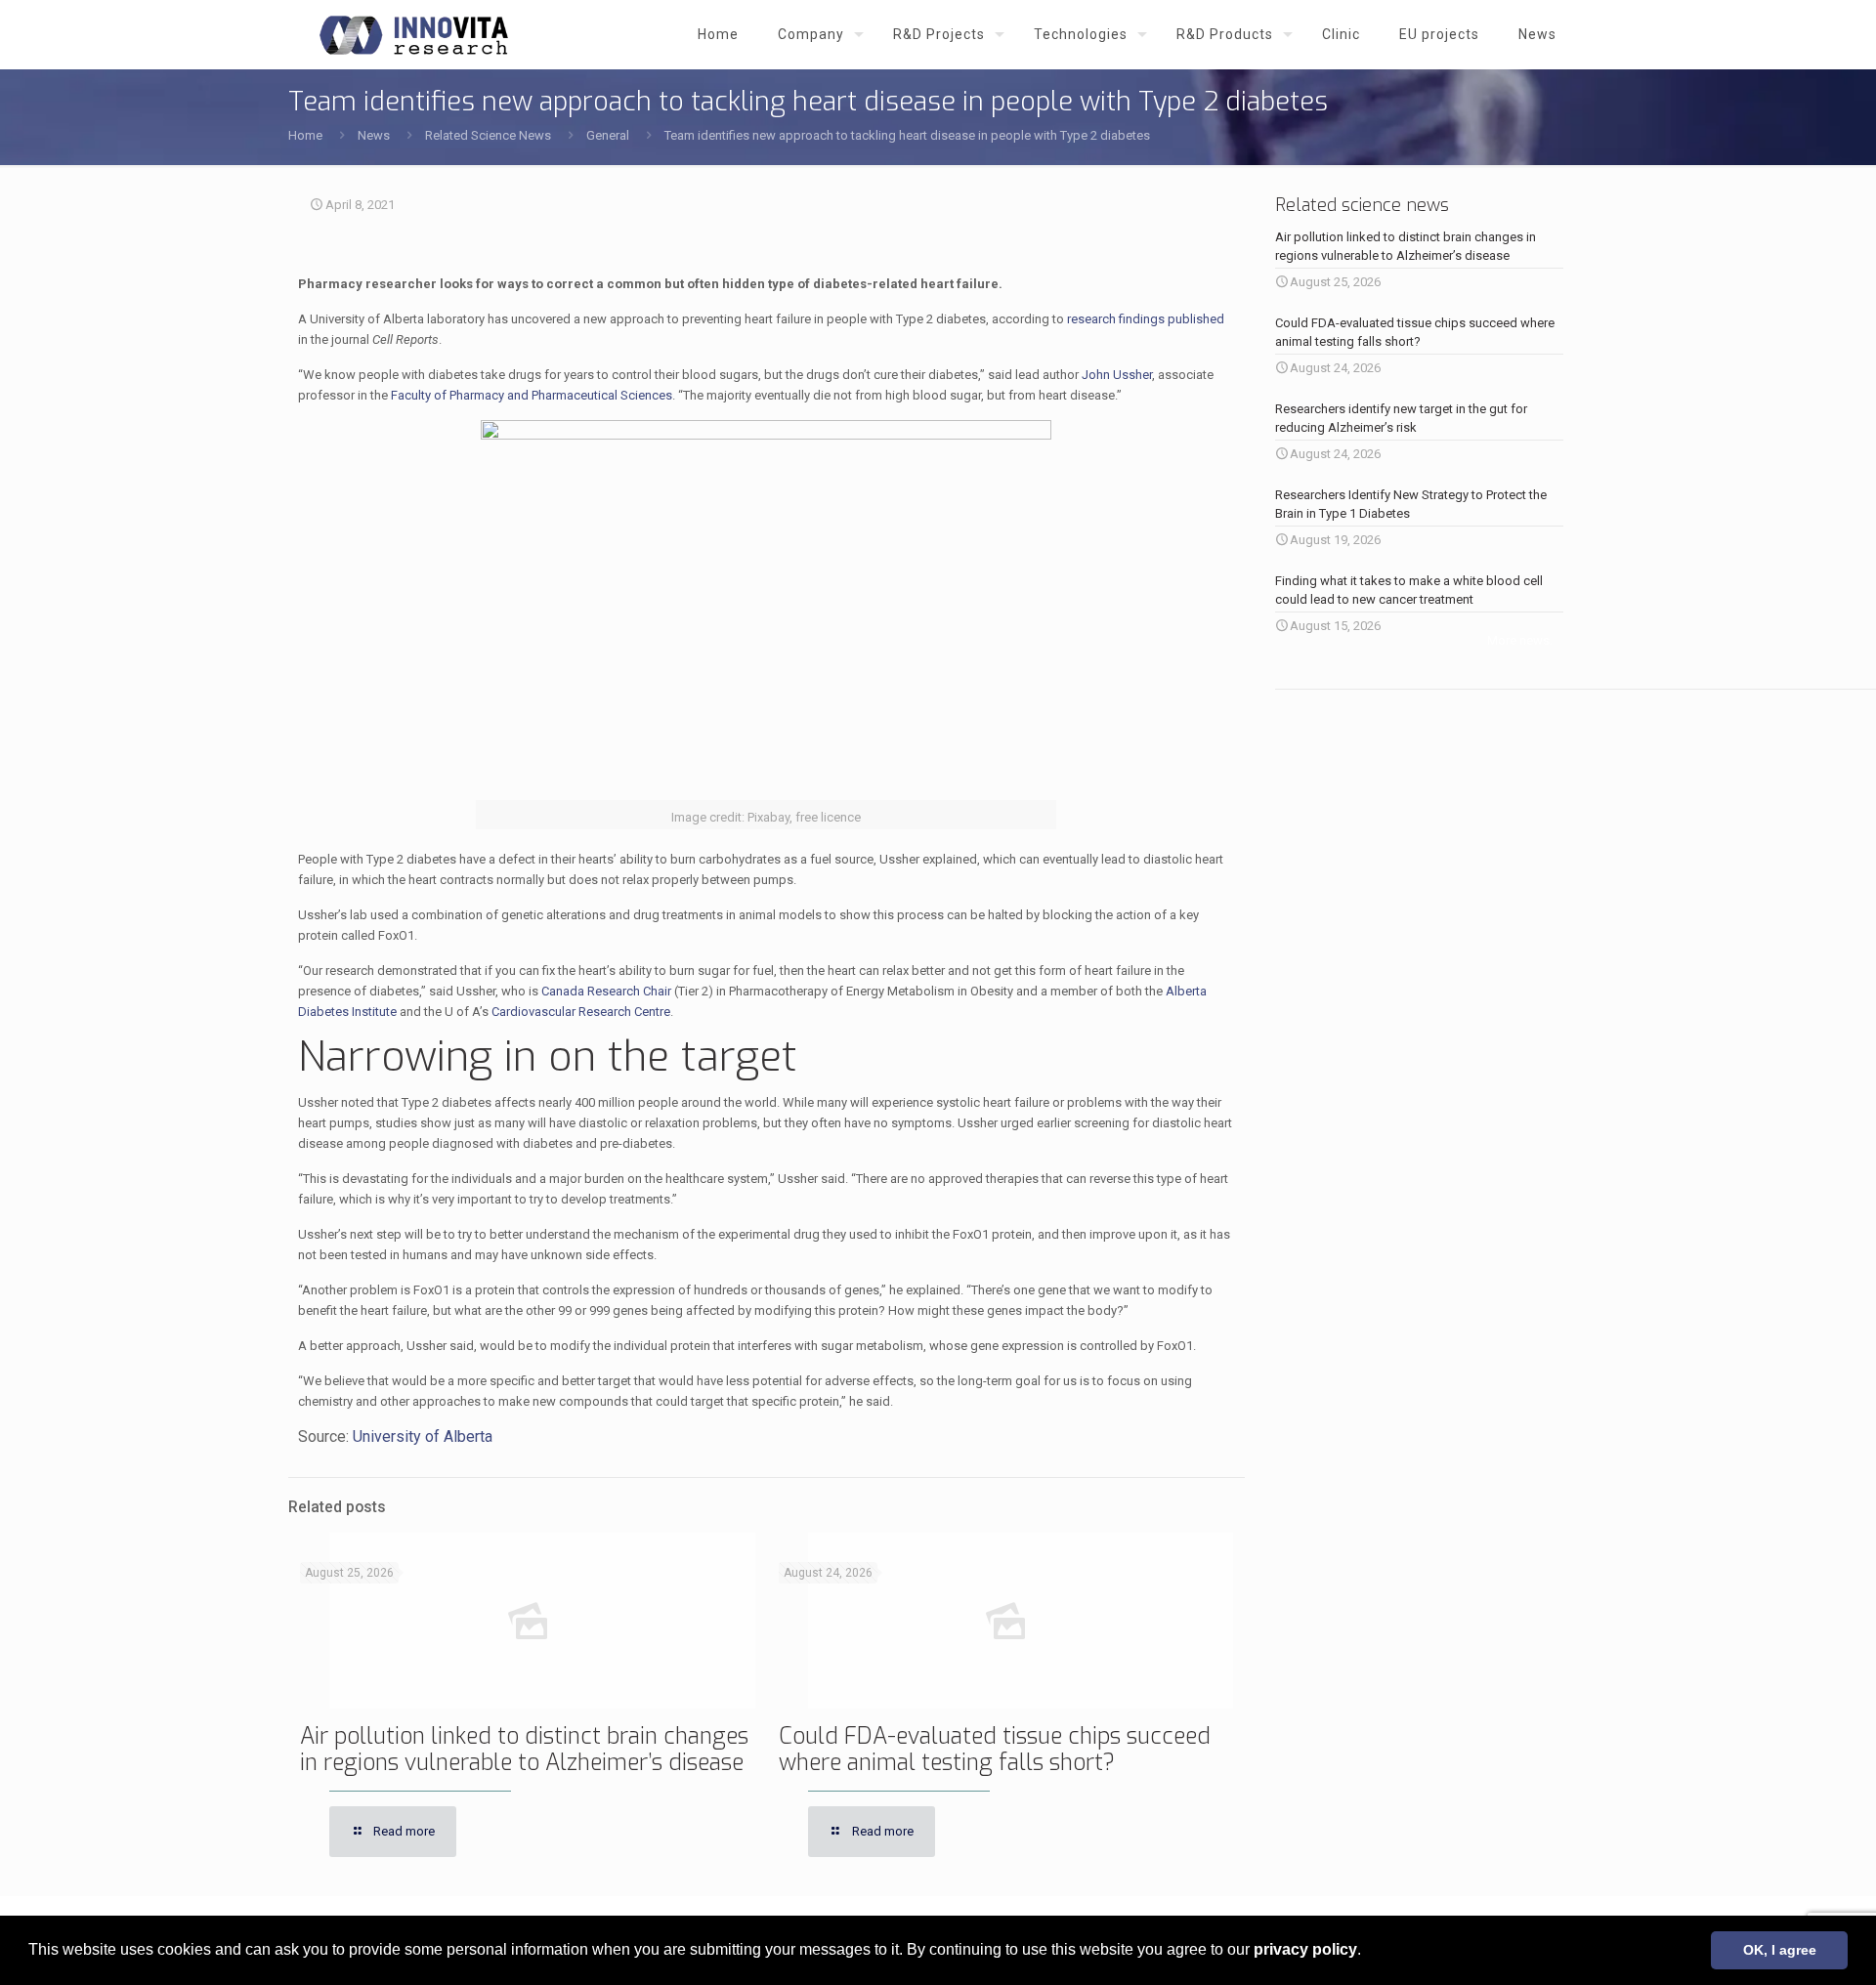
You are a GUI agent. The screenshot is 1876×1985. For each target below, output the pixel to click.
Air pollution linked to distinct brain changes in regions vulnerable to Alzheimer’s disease (524, 1750)
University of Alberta (423, 1436)
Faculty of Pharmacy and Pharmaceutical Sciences (532, 395)
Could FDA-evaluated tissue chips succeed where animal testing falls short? (995, 1750)
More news (1518, 640)
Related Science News (488, 135)
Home (305, 135)
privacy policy (1305, 1949)
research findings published (1146, 319)
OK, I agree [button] (1780, 1950)
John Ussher (1117, 375)
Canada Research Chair (606, 991)
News (374, 135)
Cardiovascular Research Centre (581, 1012)
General (608, 135)
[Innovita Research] (414, 34)
